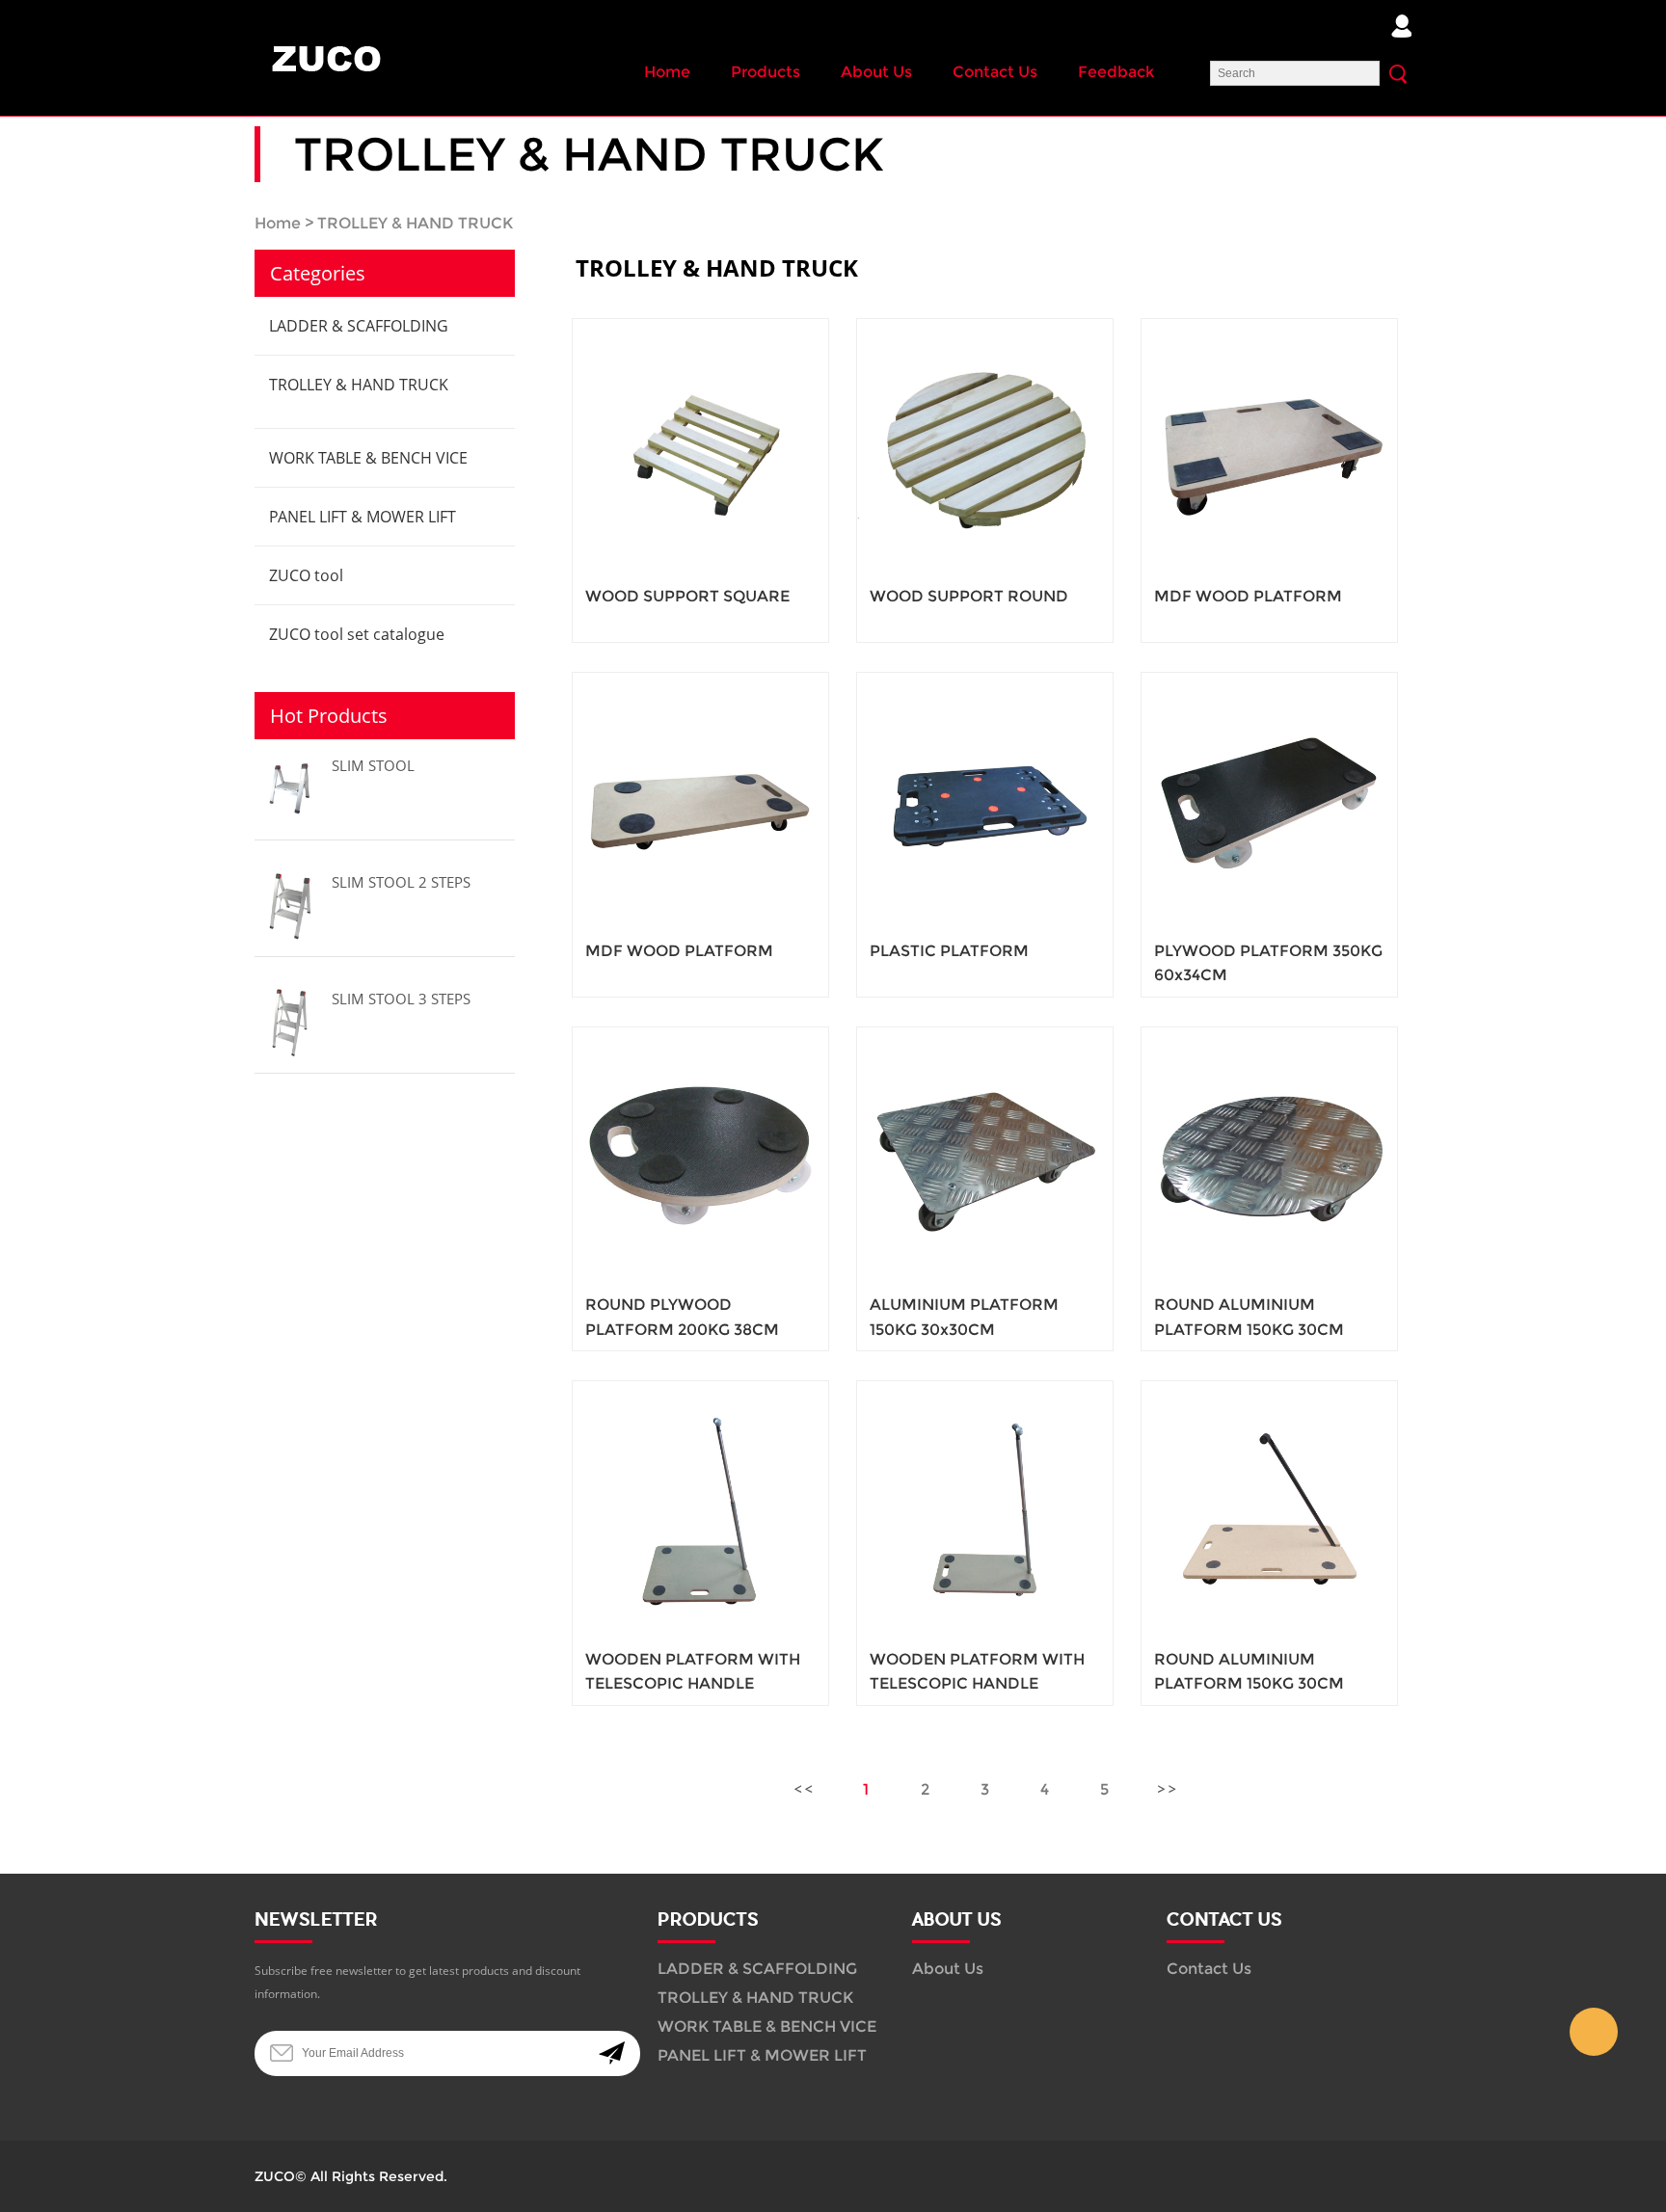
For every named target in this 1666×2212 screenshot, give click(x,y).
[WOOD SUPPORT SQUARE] (700, 447)
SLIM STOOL (373, 765)
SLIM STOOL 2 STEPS (401, 882)
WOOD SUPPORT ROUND (969, 596)
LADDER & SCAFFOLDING (359, 326)
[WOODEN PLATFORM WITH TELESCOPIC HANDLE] (700, 1509)
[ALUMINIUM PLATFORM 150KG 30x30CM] (985, 1155)
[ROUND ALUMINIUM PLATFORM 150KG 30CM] (1269, 1155)
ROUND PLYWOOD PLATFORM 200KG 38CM (682, 1317)
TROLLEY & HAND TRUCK (415, 223)
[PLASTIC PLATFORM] (985, 800)
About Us (876, 72)
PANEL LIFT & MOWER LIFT (363, 517)
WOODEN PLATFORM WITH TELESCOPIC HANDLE (693, 1671)
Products (766, 72)
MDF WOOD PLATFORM (1248, 596)
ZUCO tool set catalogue (357, 634)
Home (667, 72)
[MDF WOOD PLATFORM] (1269, 447)
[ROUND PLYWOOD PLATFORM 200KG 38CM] (700, 1155)
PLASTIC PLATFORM (949, 951)
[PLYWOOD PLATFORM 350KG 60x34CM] (1269, 800)
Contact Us (995, 72)
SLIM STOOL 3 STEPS (401, 999)
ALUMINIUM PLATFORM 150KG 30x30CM (964, 1317)
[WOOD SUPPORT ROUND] (985, 447)
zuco (1594, 2032)
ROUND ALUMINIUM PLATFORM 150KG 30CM (1249, 1317)
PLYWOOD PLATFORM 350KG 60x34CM (1268, 963)
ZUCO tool (306, 575)
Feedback (1116, 72)
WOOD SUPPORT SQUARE (687, 596)
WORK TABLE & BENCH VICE (368, 458)
